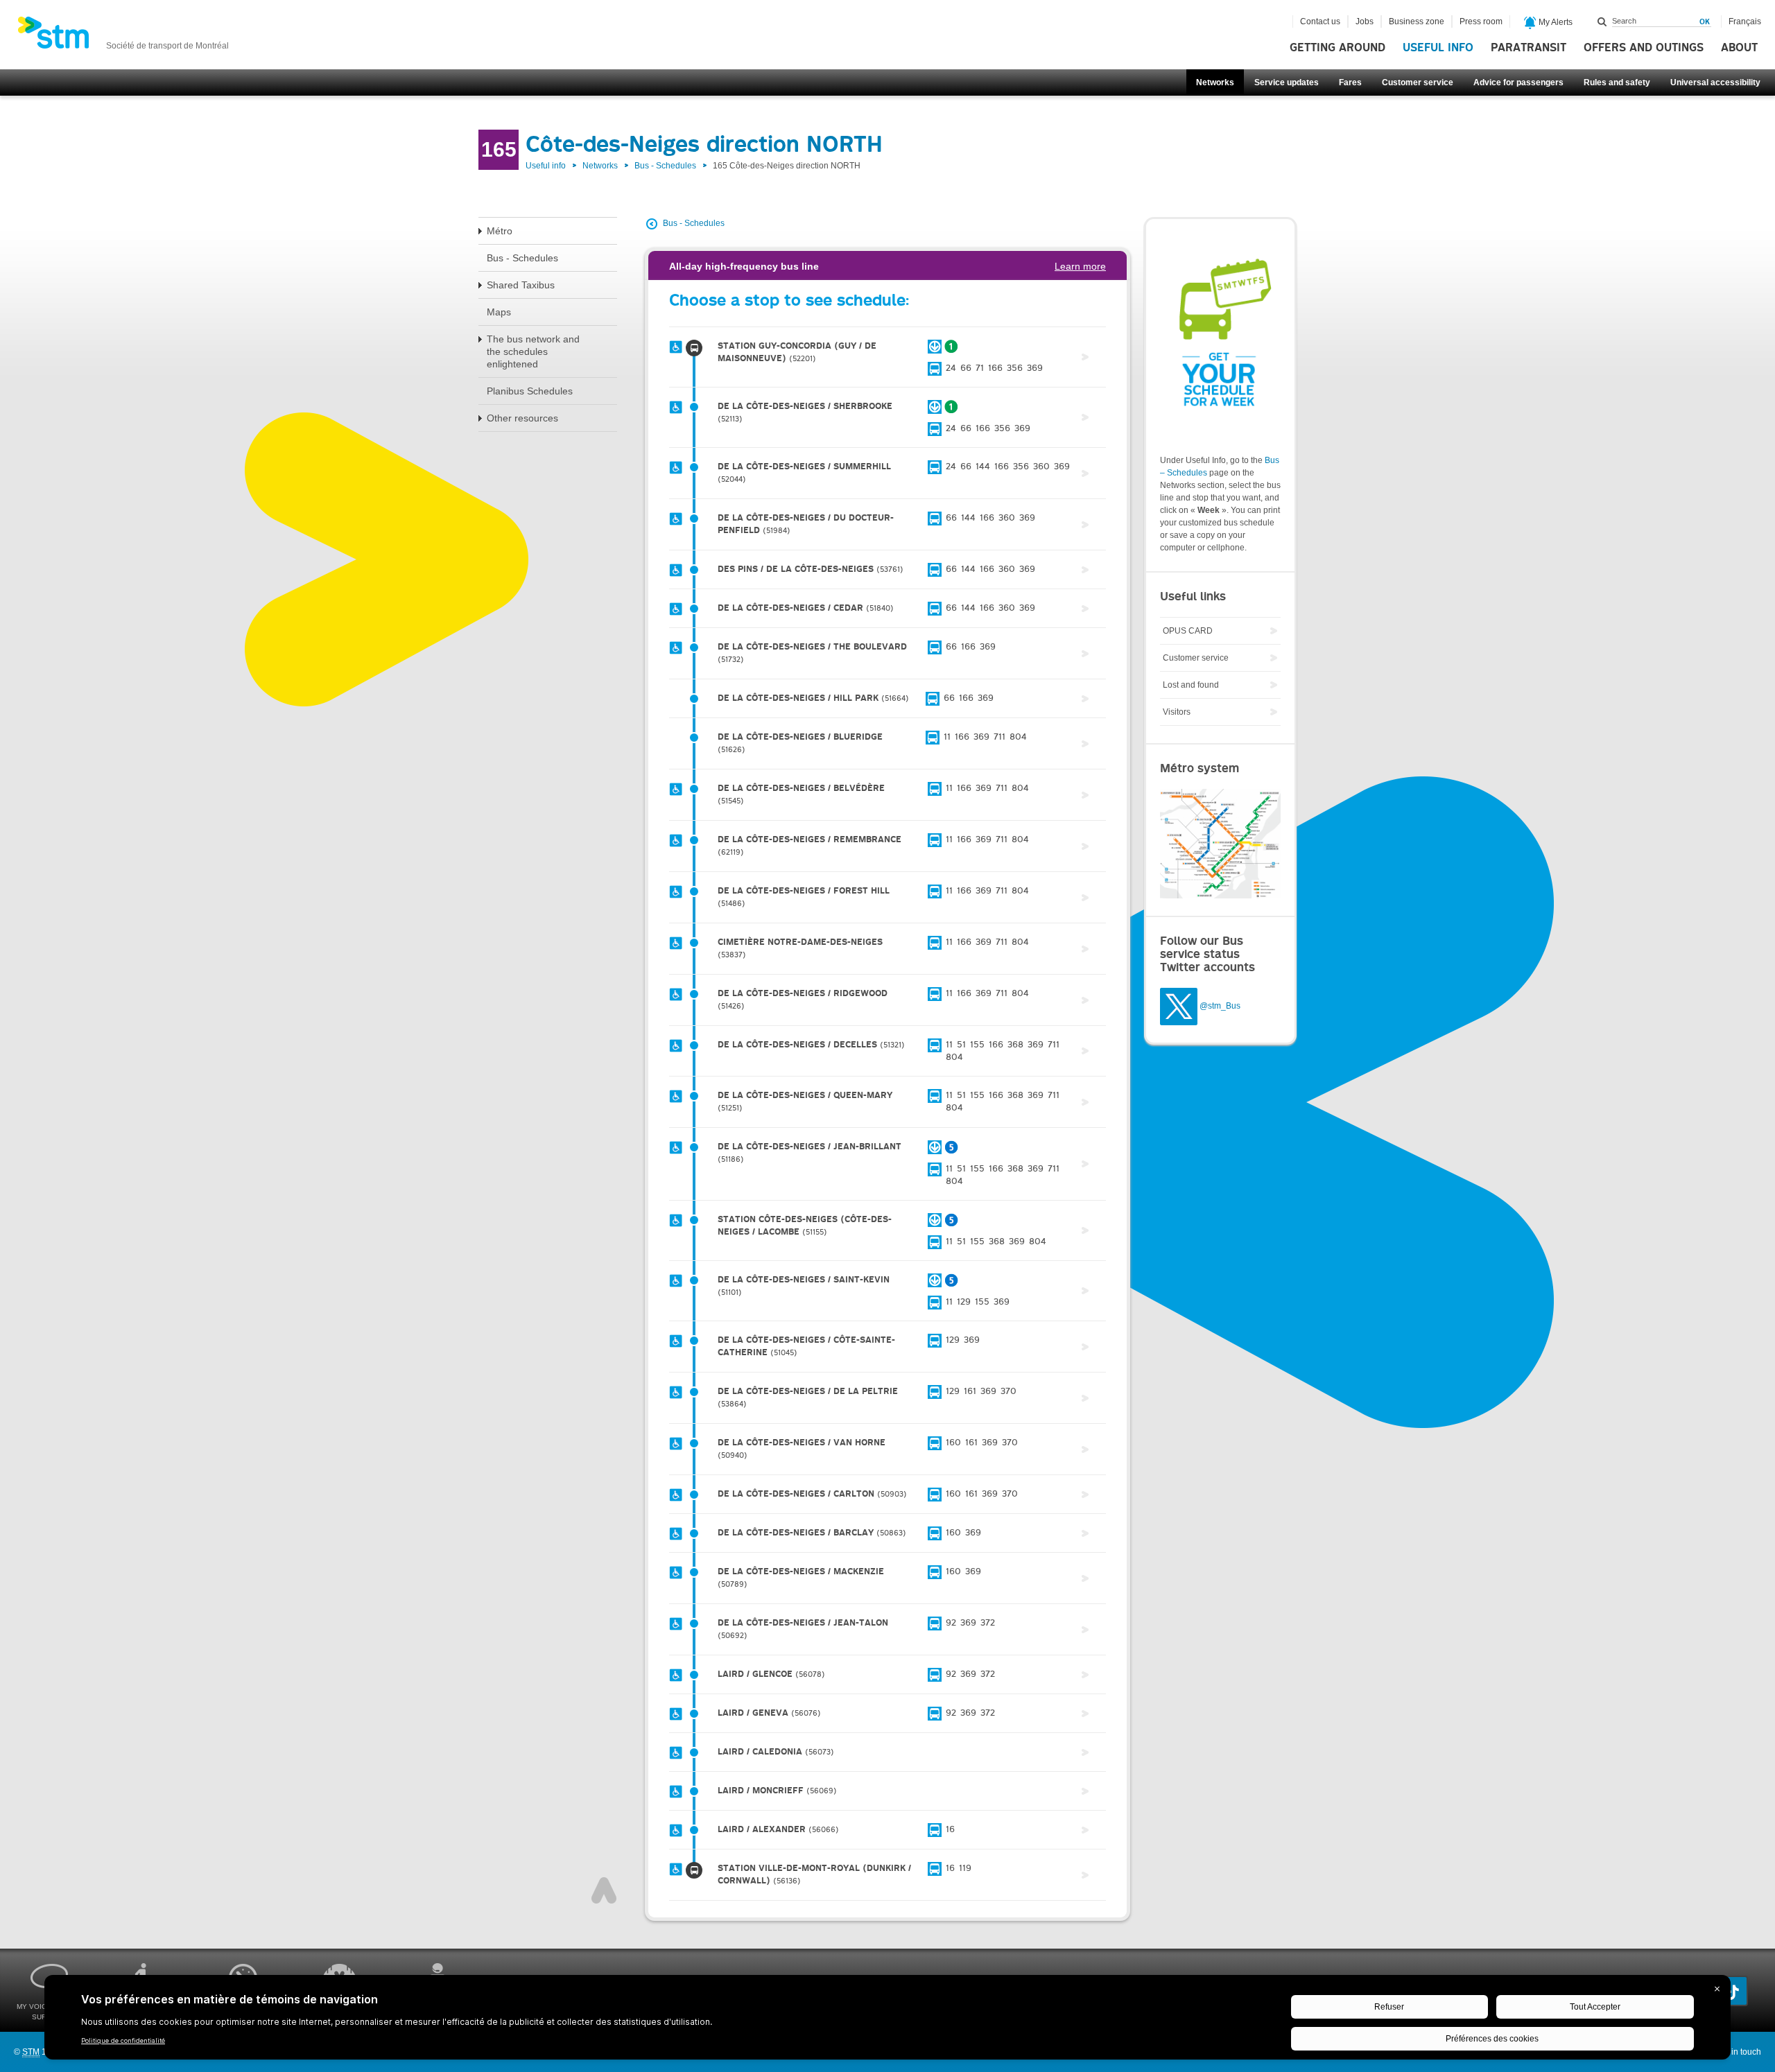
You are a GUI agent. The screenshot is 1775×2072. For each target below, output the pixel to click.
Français (1745, 21)
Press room (1481, 21)
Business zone (1417, 21)
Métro (500, 231)
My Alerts (1555, 22)
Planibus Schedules (530, 391)
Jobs (1365, 21)
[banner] (123, 37)
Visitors (1177, 712)
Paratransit (1529, 48)
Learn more (1080, 266)
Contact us (1320, 21)
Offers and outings (1644, 48)
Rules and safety (1617, 82)
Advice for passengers (1518, 82)
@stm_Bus (1220, 1006)
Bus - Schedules (665, 166)
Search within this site (1602, 21)
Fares (1350, 82)
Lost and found (1191, 685)
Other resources (522, 418)
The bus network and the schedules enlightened (533, 351)
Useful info (1438, 48)
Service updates (1287, 82)
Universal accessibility (1715, 82)
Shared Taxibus (521, 285)
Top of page (604, 1890)
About (1739, 48)
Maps (499, 312)
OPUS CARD (1188, 631)
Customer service (1418, 82)
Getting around (1337, 48)
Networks (1215, 82)
